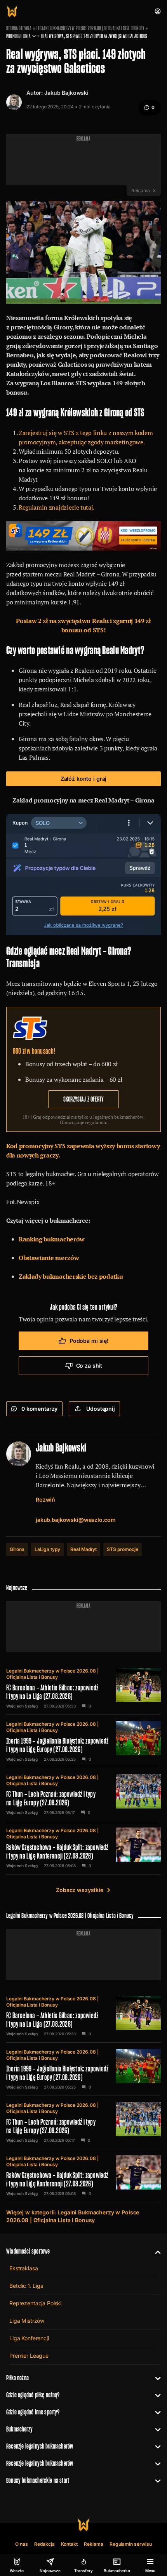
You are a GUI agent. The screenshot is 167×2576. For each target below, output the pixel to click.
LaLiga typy (47, 1549)
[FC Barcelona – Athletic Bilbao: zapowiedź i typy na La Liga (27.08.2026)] (83, 1688)
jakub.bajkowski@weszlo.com (76, 1520)
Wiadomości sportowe (28, 2251)
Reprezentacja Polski (35, 2303)
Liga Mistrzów (27, 2321)
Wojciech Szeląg (22, 1706)
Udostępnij (101, 1409)
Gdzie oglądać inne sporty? (33, 2412)
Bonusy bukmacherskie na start (38, 2480)
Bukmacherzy (19, 2429)
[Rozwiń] (155, 2251)
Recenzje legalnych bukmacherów (40, 2446)
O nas (22, 2544)
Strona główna (19, 28)
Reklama (94, 2544)
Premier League (29, 2356)
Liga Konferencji (29, 2338)
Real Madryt (83, 1549)
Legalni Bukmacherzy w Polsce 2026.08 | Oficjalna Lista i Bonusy (90, 28)
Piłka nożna (17, 2378)
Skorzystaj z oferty (83, 1099)
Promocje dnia (18, 36)
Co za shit (89, 1365)
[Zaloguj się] (158, 11)
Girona (17, 1549)
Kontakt (70, 2544)
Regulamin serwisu (131, 2544)
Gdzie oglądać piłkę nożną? (33, 2395)
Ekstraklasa (23, 2268)
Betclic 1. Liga (26, 2286)
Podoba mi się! (89, 1341)
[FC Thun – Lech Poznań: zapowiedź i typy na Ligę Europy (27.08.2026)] (83, 1794)
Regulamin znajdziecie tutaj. (57, 507)
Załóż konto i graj (83, 779)
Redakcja (44, 2544)
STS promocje (122, 1549)
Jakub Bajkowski (66, 93)
